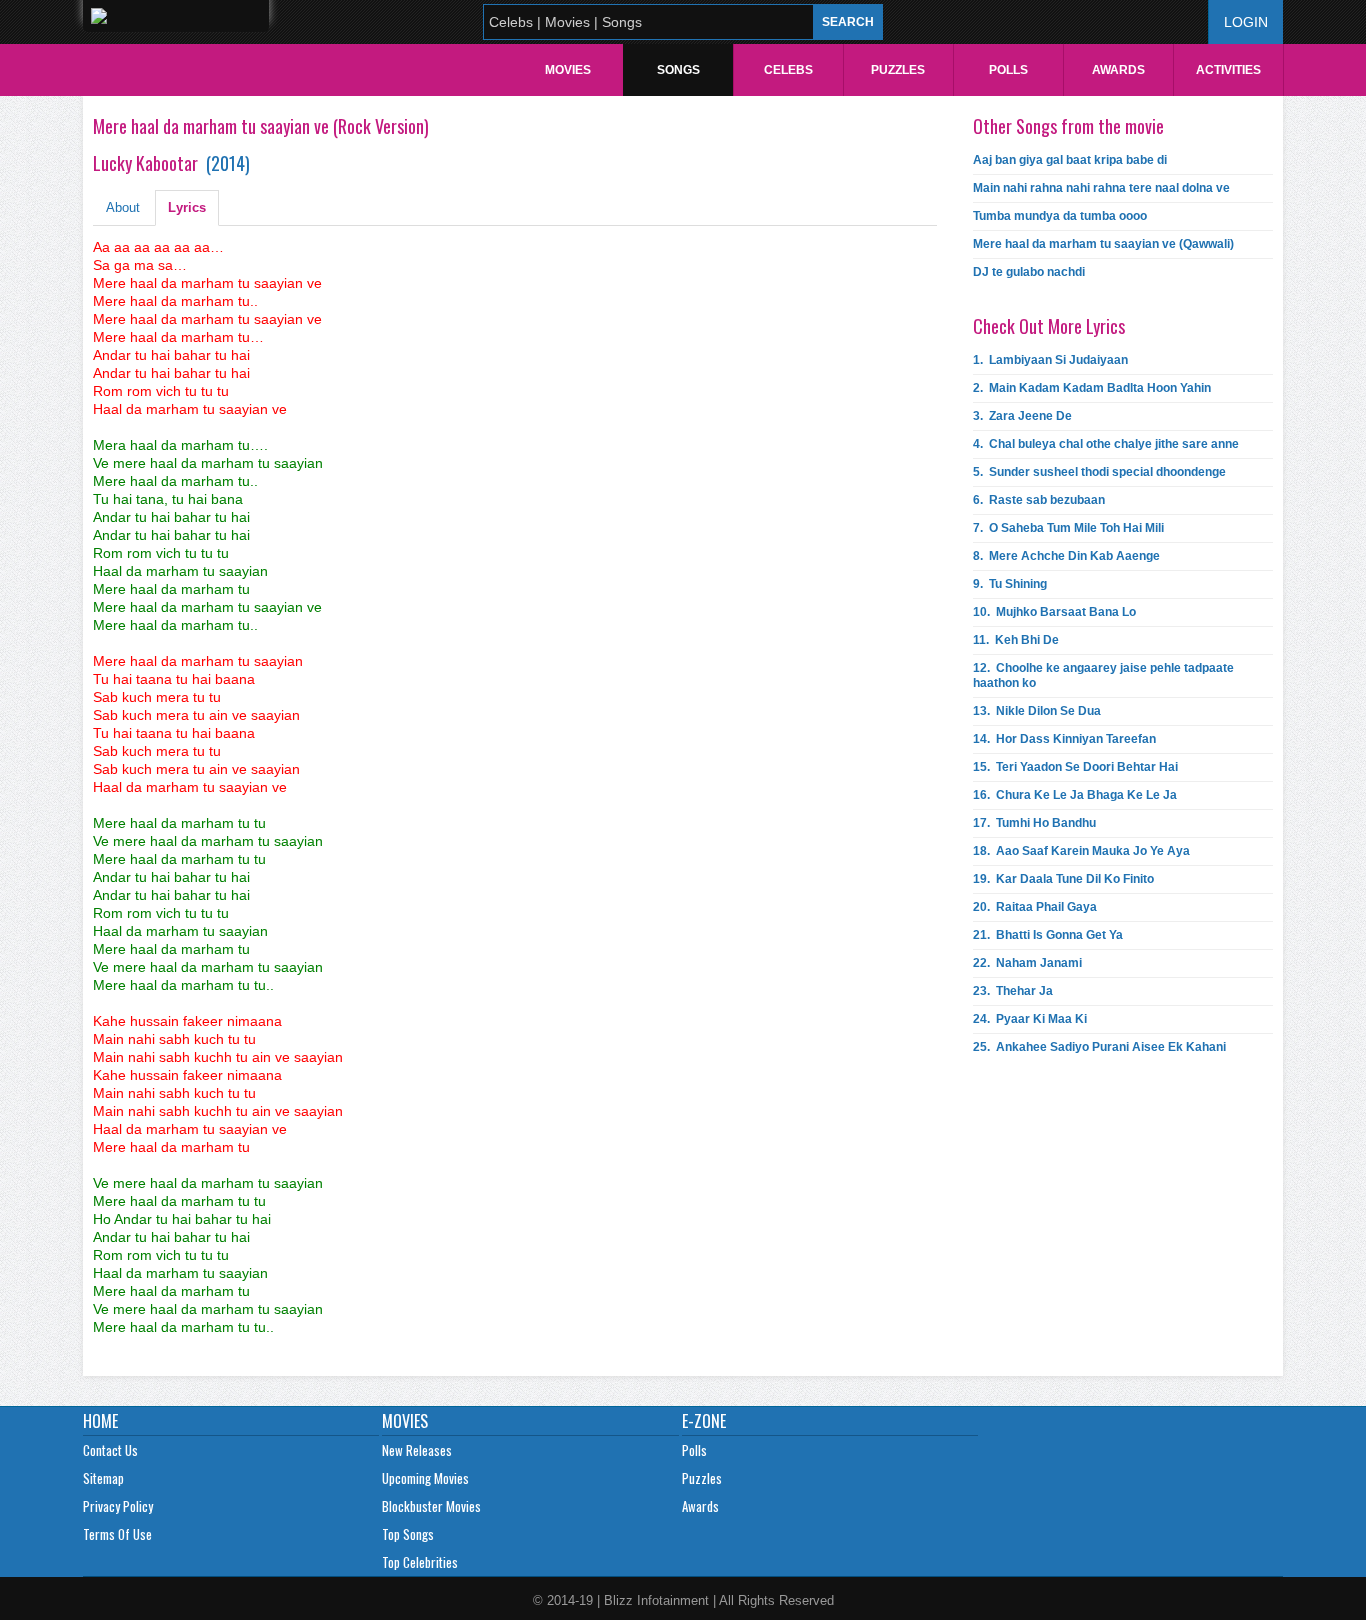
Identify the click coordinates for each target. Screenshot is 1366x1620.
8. (1066, 556)
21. (1048, 935)
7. (1068, 528)
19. (1063, 879)
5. (1099, 472)
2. (1092, 388)
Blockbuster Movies (431, 1506)
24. (1030, 1019)
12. (1103, 675)
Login (1246, 22)
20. (1035, 907)
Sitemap (103, 1478)
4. (1106, 444)
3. (1022, 416)
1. (1050, 360)
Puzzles (898, 70)
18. (1081, 851)
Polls (1008, 70)
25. (1099, 1047)
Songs (678, 70)
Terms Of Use (117, 1534)
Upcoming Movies (425, 1478)
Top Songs (408, 1534)
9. (1010, 584)
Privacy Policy (118, 1506)
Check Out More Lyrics (1049, 326)
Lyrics (187, 207)
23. (1013, 991)
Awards (1118, 70)
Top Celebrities (420, 1562)
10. (1054, 612)
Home (100, 1421)
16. (1075, 795)
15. (1075, 767)
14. (1064, 739)
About (123, 207)
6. (1039, 500)
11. (1016, 640)
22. (1027, 963)
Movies (568, 70)
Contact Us (110, 1450)
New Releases (417, 1450)
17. (1034, 823)
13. (1037, 711)
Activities (1228, 70)
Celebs (788, 70)
